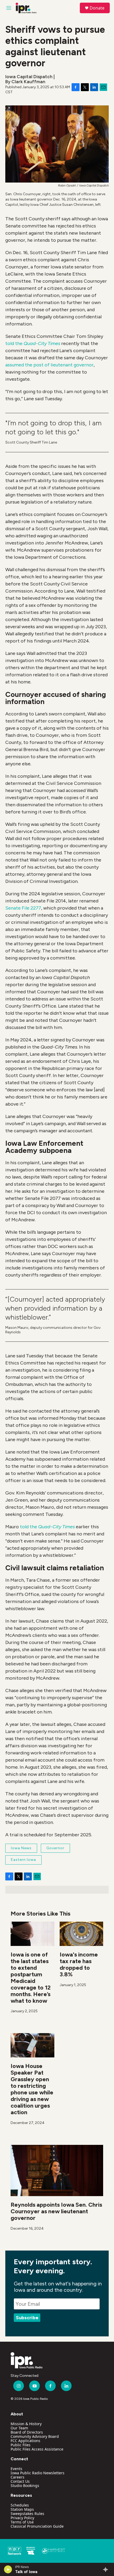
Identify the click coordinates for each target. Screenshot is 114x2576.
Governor (55, 1848)
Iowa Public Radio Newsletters (38, 2473)
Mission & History (26, 2424)
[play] (8, 2569)
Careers (17, 2477)
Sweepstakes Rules (27, 2514)
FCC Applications (25, 2441)
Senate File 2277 (23, 908)
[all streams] (107, 2569)
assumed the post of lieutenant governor (49, 365)
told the (33, 343)
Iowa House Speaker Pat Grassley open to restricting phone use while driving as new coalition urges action (32, 2089)
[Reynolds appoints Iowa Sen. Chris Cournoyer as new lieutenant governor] (57, 2170)
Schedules (20, 2505)
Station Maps (22, 2509)
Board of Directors (27, 2432)
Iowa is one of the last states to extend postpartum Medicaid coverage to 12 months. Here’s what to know (31, 1978)
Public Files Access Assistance (37, 2449)
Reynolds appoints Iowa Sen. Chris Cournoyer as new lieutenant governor (56, 2211)
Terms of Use (22, 2522)
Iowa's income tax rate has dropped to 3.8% (79, 1964)
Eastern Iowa (23, 1860)
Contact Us (20, 2481)
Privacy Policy (22, 2518)
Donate (97, 8)
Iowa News (21, 1848)
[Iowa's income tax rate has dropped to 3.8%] (82, 1934)
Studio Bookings (25, 2486)
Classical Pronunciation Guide (37, 2526)
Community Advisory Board (35, 2436)
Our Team (19, 2428)
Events (16, 2469)
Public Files (21, 2445)
